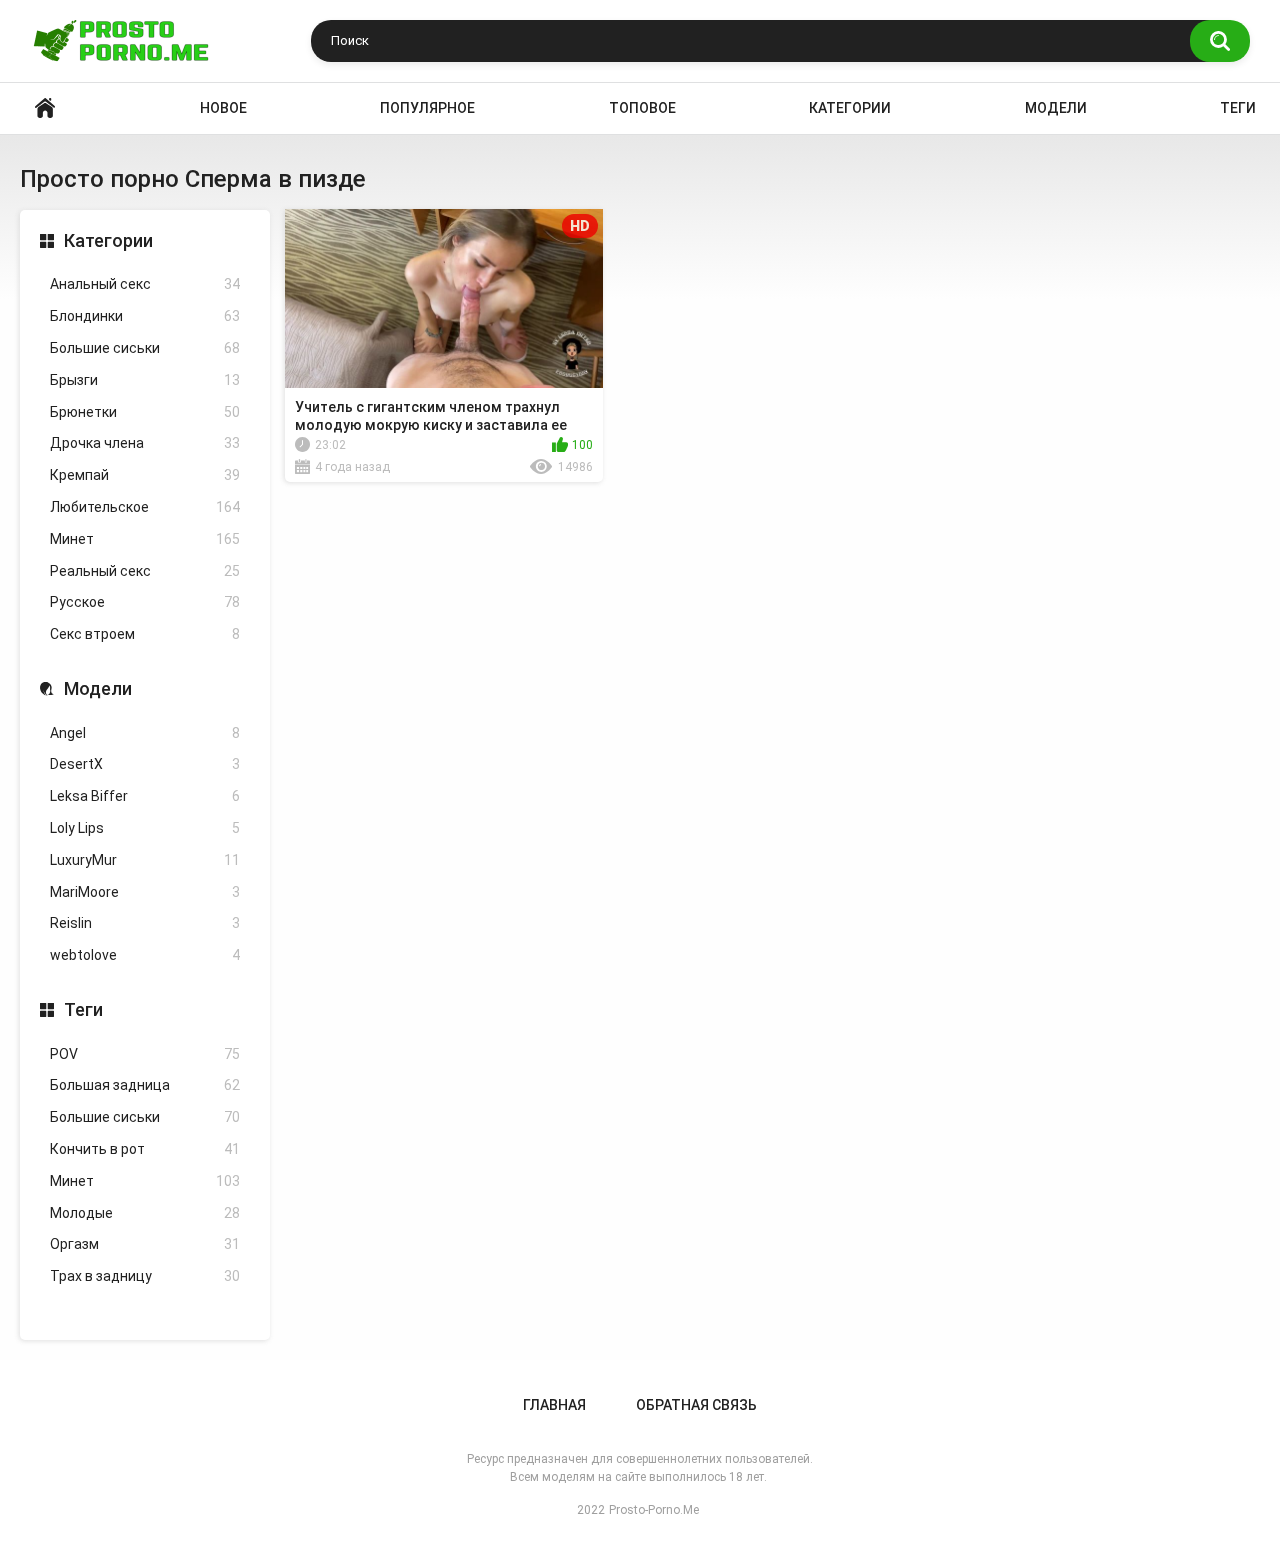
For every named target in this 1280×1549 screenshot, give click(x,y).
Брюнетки (145, 412)
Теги (1238, 108)
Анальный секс (145, 284)
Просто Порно (45, 108)
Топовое (642, 108)
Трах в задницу (145, 1276)
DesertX (145, 764)
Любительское (145, 507)
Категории (850, 108)
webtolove (145, 955)
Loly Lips (145, 828)
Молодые (145, 1213)
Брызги (145, 380)
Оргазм (145, 1244)
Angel (145, 733)
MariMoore (145, 892)
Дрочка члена (145, 443)
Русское (145, 602)
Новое (223, 108)
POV (145, 1054)
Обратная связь (696, 1405)
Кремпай (145, 475)
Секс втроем (145, 634)
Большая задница (145, 1085)
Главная (554, 1405)
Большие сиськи (145, 348)
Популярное (427, 108)
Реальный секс (145, 571)
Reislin (145, 923)
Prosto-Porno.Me (654, 1510)
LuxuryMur (145, 860)
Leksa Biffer (145, 796)
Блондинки (145, 316)
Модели (1056, 108)
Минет (145, 539)
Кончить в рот (145, 1149)
